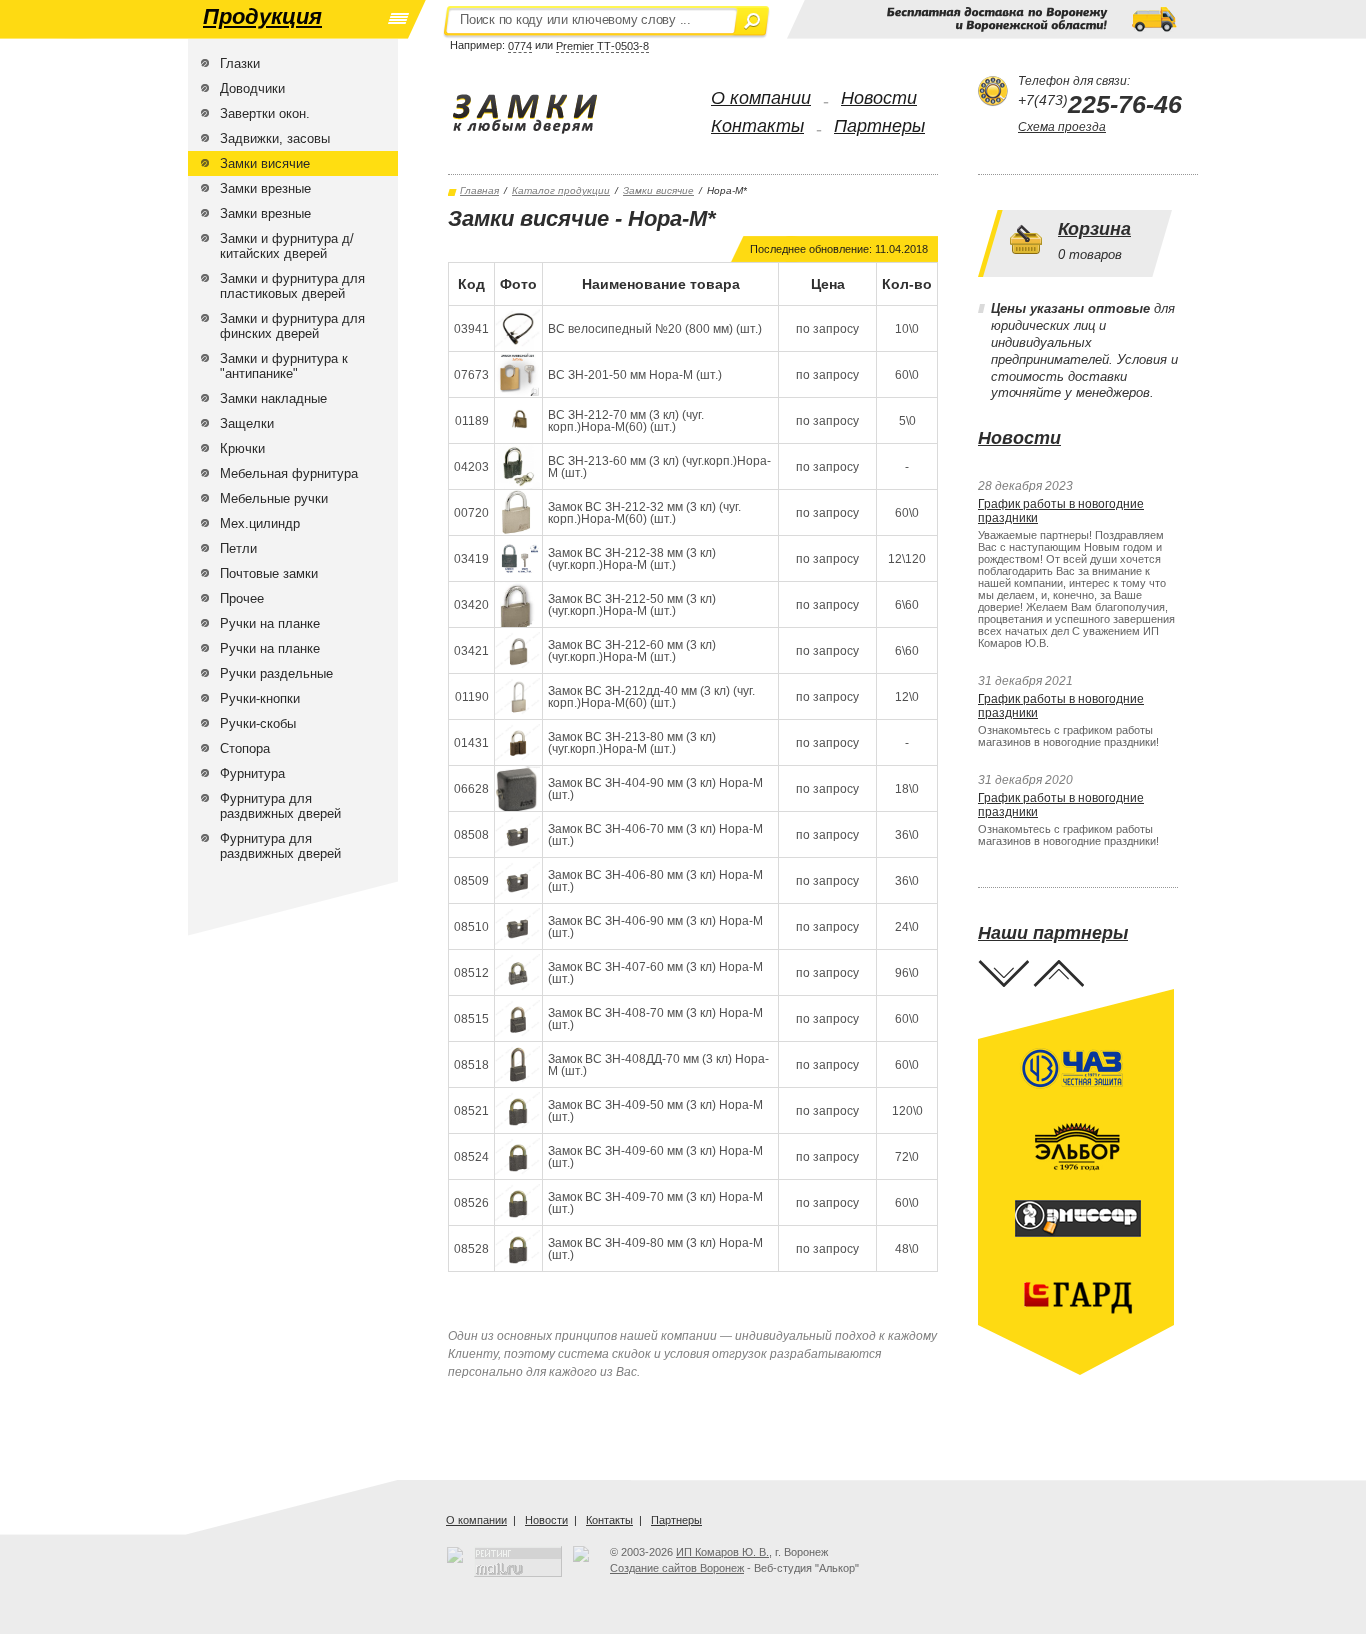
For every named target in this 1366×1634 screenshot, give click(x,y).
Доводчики (252, 88)
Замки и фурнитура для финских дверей (292, 326)
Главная (479, 190)
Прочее (242, 598)
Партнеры (879, 126)
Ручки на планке (270, 623)
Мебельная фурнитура (289, 473)
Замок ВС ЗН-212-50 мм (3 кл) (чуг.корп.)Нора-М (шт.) (632, 605)
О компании (761, 98)
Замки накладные (273, 398)
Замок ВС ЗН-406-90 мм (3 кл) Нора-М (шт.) (655, 927)
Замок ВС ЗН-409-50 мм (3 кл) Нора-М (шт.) (655, 1111)
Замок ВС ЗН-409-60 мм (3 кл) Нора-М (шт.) (655, 1157)
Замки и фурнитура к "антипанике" (284, 366)
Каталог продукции (561, 190)
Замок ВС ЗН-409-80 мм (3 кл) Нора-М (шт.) (655, 1249)
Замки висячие (265, 163)
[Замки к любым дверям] (545, 114)
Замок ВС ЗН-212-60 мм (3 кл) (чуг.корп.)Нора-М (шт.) (632, 651)
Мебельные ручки (274, 498)
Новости (879, 98)
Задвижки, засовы (275, 138)
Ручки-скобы (258, 723)
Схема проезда (1062, 127)
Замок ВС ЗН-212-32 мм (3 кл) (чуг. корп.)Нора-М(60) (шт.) (644, 513)
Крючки (242, 448)
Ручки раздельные (276, 673)
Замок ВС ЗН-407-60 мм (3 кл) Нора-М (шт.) (655, 973)
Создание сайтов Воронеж (677, 1568)
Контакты (757, 126)
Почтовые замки (269, 573)
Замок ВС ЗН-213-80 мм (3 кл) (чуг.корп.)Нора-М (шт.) (632, 743)
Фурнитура (252, 773)
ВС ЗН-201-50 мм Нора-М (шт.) (635, 375)
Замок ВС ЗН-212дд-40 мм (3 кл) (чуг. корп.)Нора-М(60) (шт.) (651, 697)
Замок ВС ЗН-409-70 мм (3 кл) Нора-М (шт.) (655, 1203)
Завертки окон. (265, 113)
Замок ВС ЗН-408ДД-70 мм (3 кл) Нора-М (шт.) (658, 1065)
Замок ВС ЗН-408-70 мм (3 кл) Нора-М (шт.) (655, 1019)
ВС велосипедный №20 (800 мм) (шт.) (655, 329)
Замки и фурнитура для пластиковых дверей (292, 286)
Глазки (240, 63)
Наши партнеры (1053, 933)
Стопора (245, 748)
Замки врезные (265, 188)
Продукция (262, 16)
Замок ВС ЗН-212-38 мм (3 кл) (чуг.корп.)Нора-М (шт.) (632, 559)
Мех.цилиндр (260, 523)
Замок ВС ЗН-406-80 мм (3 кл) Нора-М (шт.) (655, 881)
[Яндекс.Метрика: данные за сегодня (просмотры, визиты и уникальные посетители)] (581, 1554)
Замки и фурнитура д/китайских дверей (287, 246)
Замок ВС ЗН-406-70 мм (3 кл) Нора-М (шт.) (655, 835)
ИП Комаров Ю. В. (722, 1552)
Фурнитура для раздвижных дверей (280, 806)
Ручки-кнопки (260, 698)
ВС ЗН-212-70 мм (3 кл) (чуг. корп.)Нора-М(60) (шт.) (626, 421)
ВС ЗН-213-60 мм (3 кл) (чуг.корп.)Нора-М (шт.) (659, 467)
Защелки (247, 423)
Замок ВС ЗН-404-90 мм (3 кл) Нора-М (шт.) (655, 789)
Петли (238, 548)
